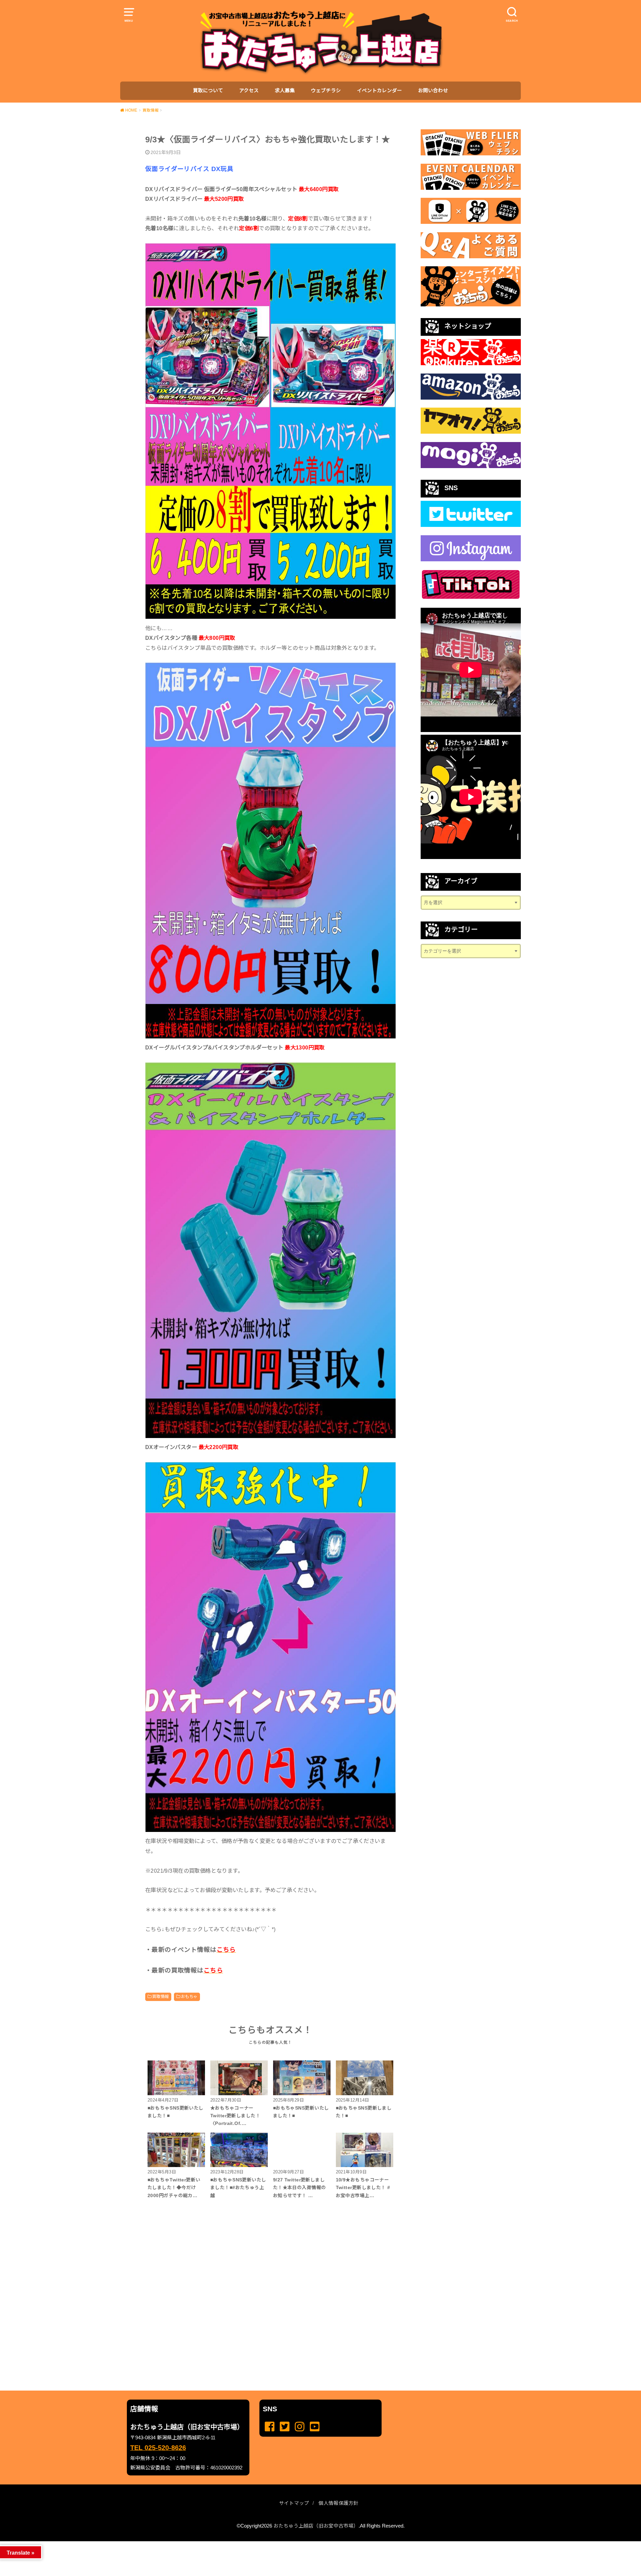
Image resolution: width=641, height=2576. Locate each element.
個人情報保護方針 (339, 2503)
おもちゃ (189, 1997)
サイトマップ (294, 2503)
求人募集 (285, 91)
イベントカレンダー (379, 91)
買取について (208, 91)
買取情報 (161, 1997)
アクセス (249, 91)
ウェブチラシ (326, 91)
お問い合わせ (433, 91)
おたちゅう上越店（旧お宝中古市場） (316, 2526)
